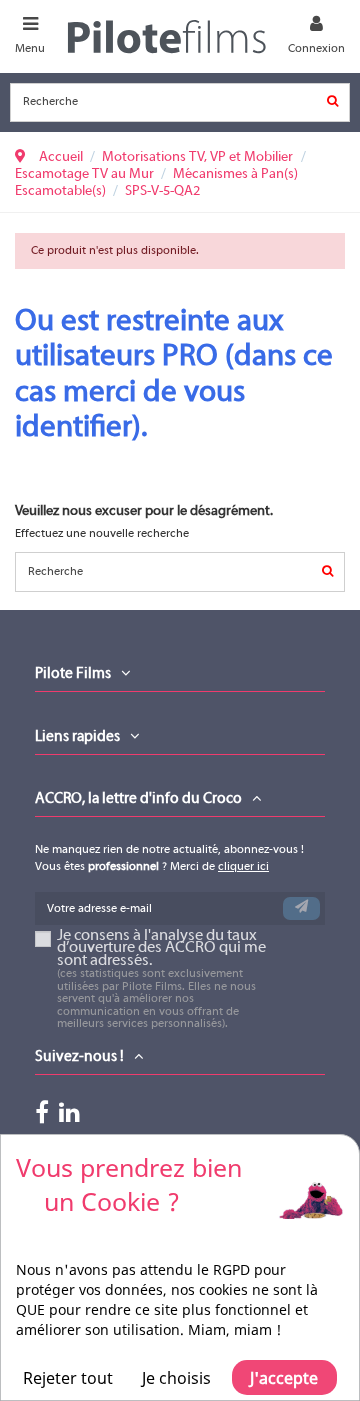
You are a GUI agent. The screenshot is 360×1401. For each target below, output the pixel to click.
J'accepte (284, 1378)
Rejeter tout (68, 1378)
